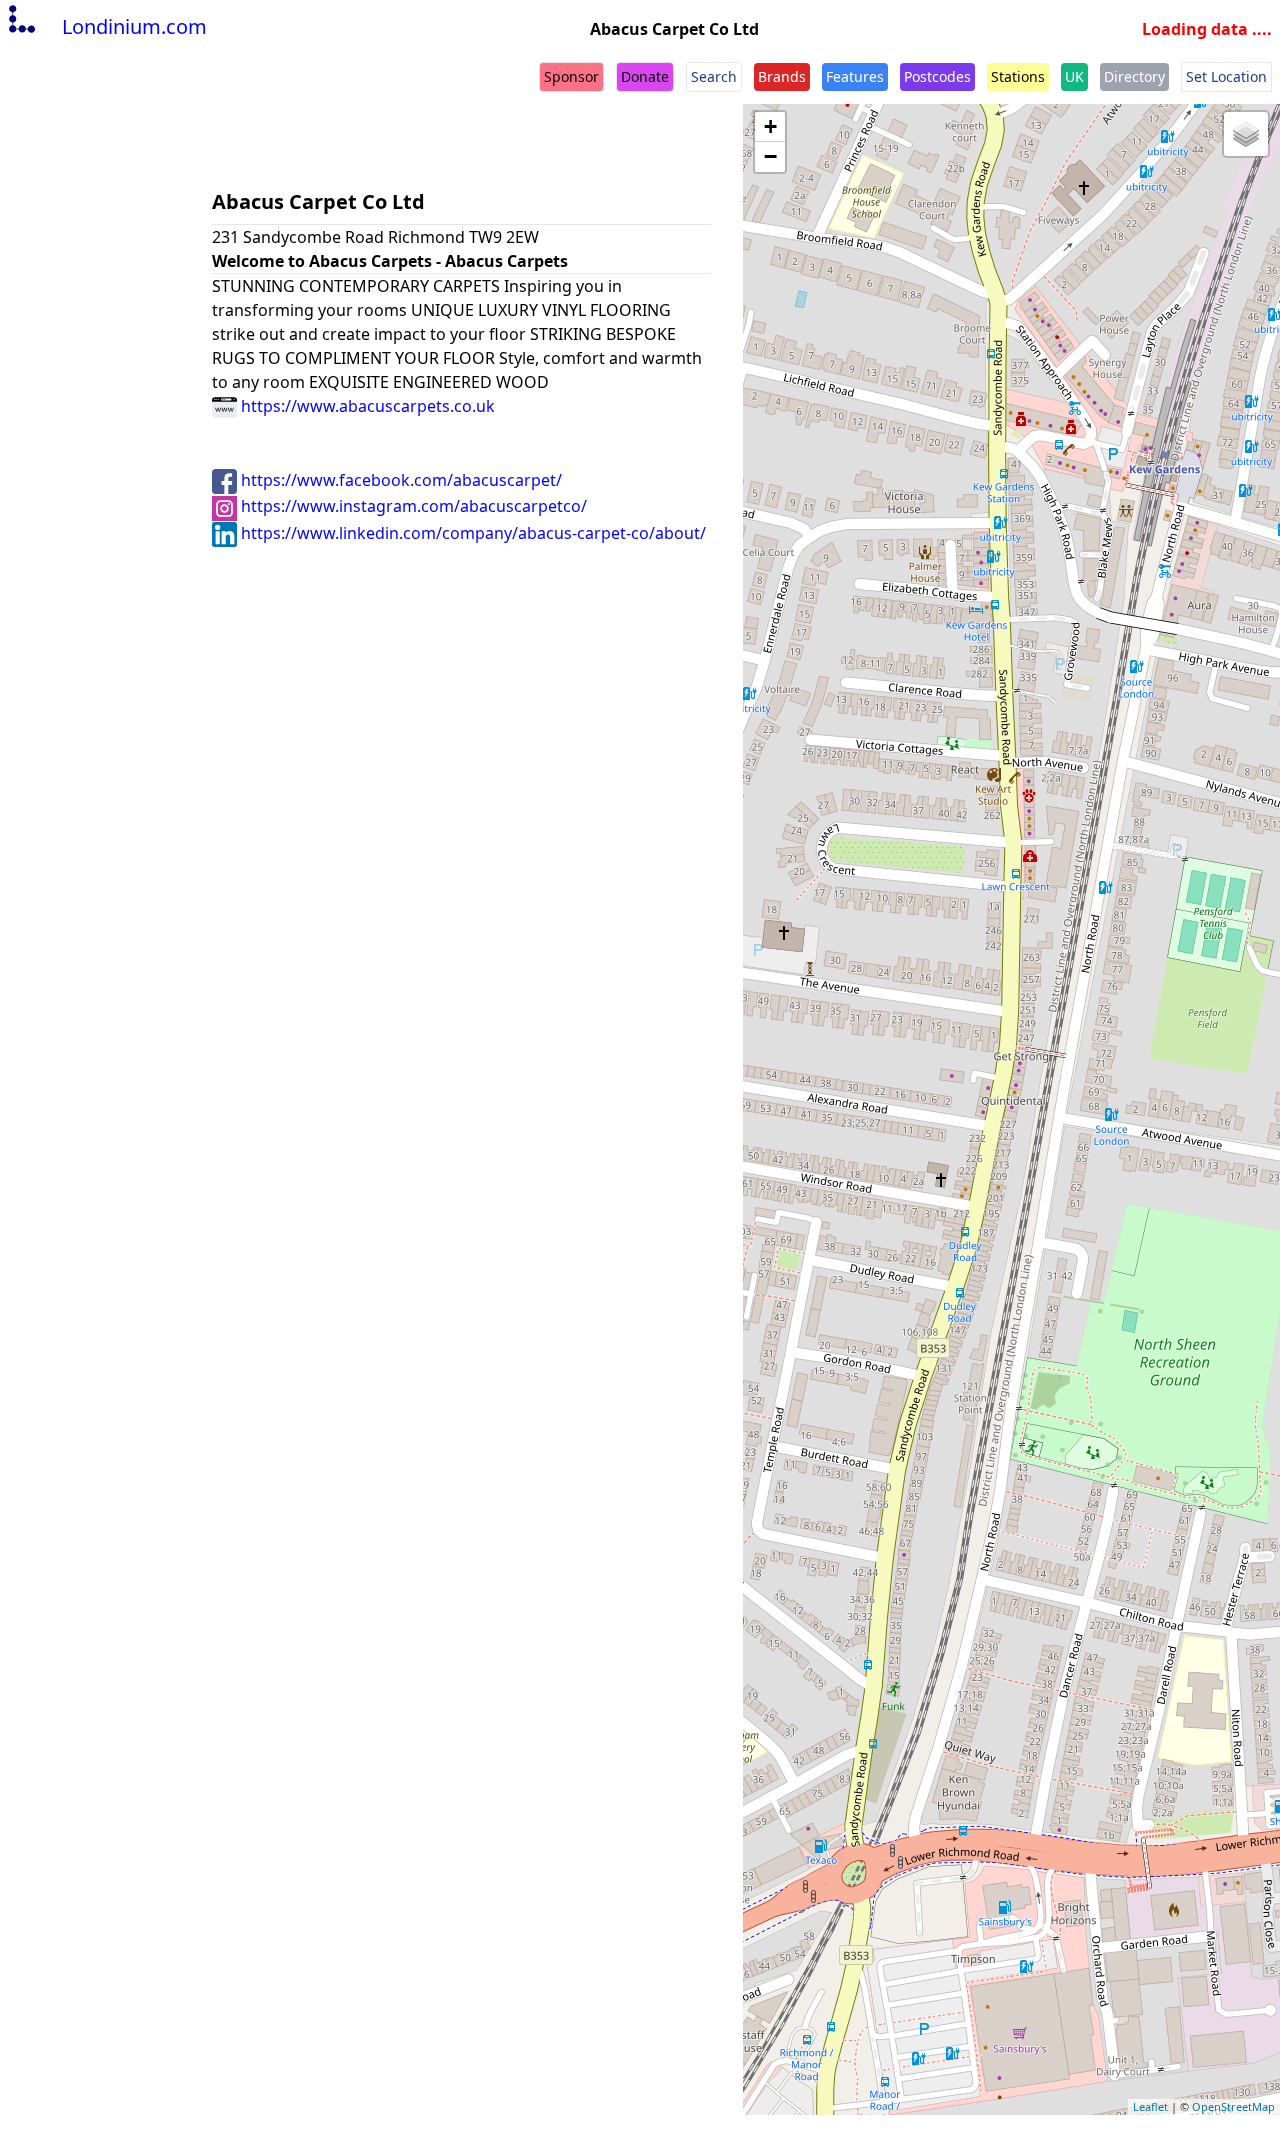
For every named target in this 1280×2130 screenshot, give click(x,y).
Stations (1018, 76)
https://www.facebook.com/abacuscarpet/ (399, 480)
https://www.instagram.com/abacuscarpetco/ (412, 506)
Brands (782, 76)
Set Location (1226, 76)
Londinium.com (134, 26)
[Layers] (1246, 134)
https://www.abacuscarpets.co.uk (366, 406)
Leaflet (1150, 2106)
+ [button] (770, 126)
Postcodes (937, 76)
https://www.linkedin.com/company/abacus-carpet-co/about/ (471, 533)
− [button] (770, 156)
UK (1074, 76)
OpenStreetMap (1233, 2106)
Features (855, 76)
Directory (1134, 76)
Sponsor (571, 76)
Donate (645, 76)
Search (714, 76)
